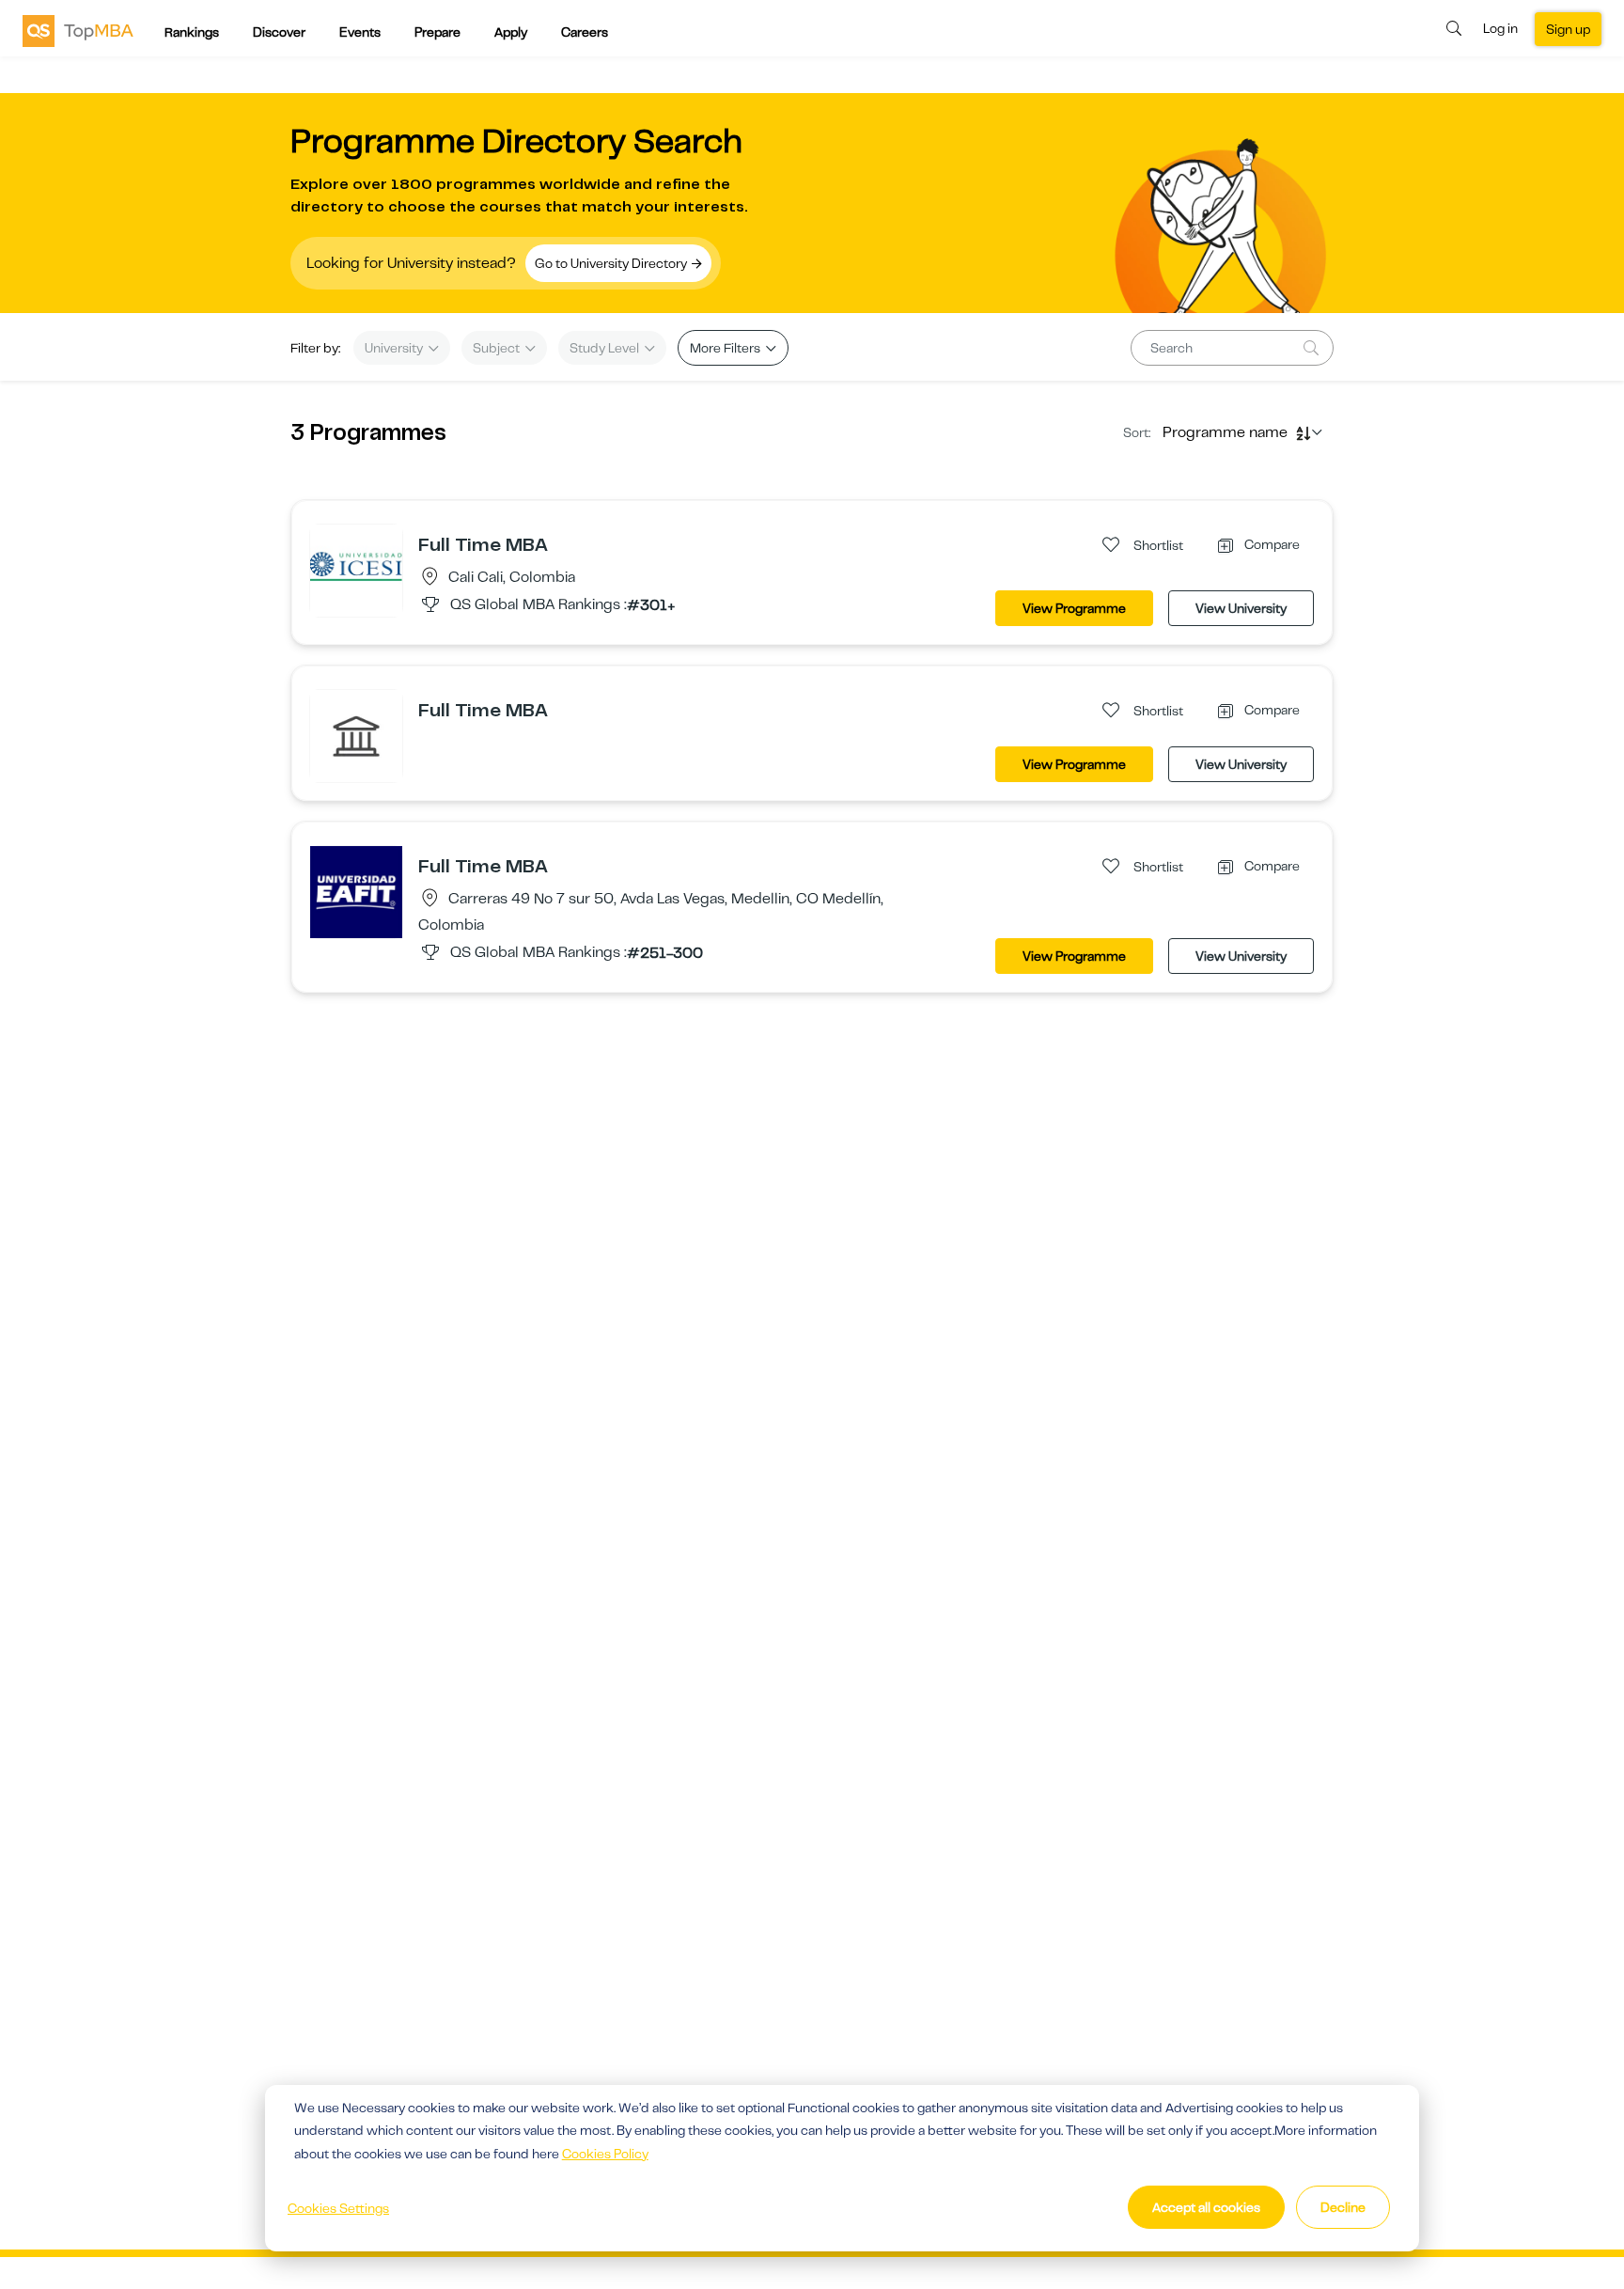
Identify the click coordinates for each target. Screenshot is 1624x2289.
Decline (1343, 2207)
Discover (279, 32)
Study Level (606, 348)
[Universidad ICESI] (356, 570)
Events (360, 32)
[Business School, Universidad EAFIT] (356, 891)
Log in (1500, 28)
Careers (585, 32)
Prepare (437, 32)
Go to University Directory (612, 263)
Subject (498, 348)
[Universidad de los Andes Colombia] (356, 735)
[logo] (78, 30)
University (395, 348)
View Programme (1074, 608)
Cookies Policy (605, 2154)
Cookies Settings (338, 2208)
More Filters (726, 348)
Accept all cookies (1206, 2207)
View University (1241, 608)
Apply (511, 32)
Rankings (192, 32)
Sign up (1568, 29)
